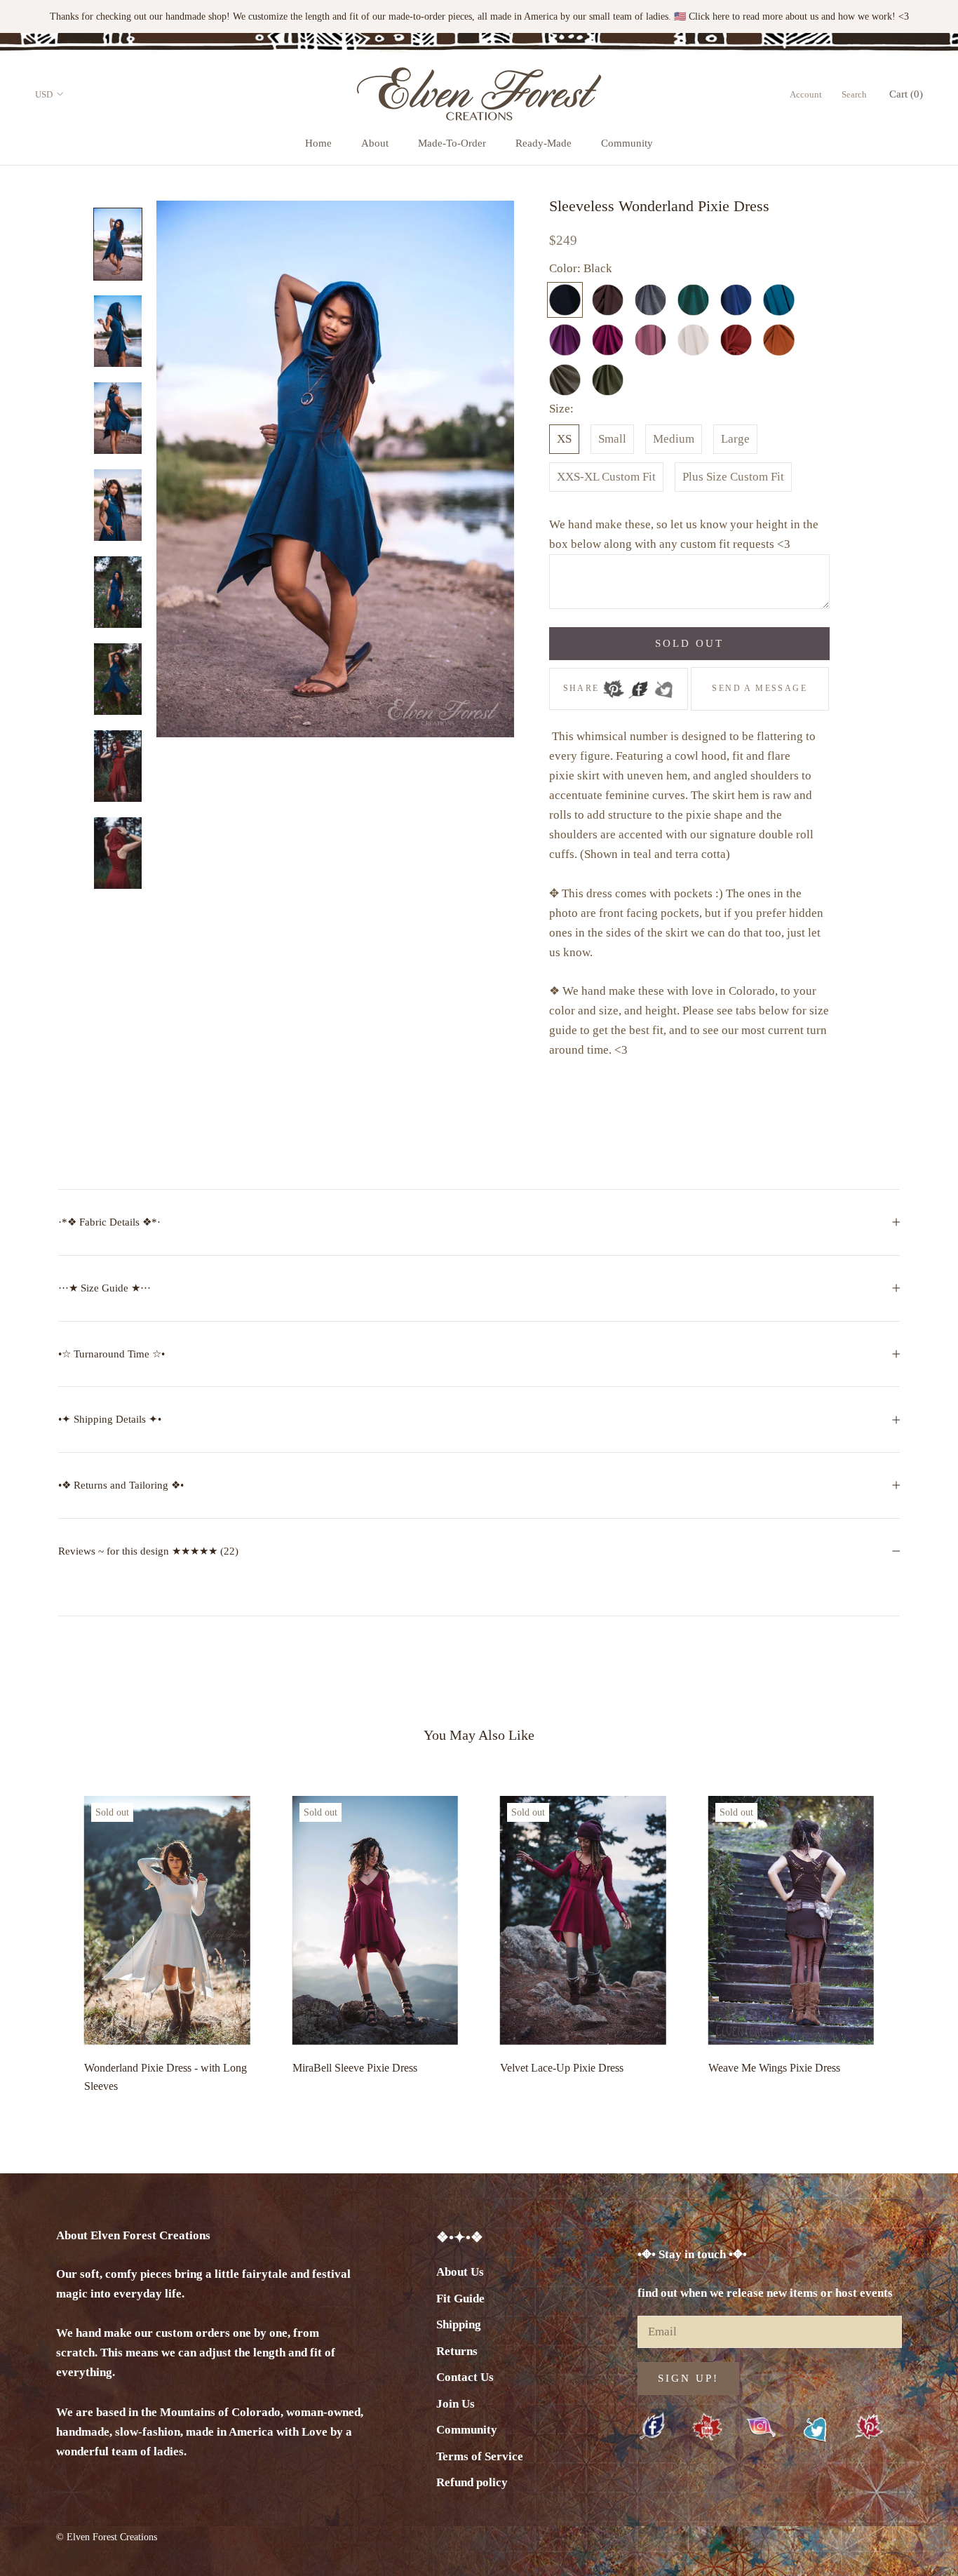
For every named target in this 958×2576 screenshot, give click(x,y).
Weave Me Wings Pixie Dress (774, 2068)
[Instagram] (761, 2427)
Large (735, 439)
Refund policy (472, 2482)
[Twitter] (663, 685)
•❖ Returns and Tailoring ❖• (121, 1485)
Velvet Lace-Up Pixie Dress (562, 2068)
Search (854, 94)
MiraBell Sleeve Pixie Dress (355, 2068)
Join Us (456, 2404)
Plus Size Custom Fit (733, 477)
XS (564, 439)
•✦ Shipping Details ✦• (110, 1419)
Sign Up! (688, 2378)
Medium (674, 439)
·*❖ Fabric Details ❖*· (109, 1222)
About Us (460, 2272)
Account (806, 94)
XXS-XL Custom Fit (606, 477)
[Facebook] (638, 685)
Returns (457, 2351)
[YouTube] (707, 2428)
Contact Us (465, 2377)
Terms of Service (480, 2456)
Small (612, 439)
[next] (914, 1941)
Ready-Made (544, 143)
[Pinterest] (614, 685)
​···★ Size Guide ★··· (104, 1288)
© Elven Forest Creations (107, 2537)
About (375, 143)
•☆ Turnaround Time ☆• (112, 1354)
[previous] (44, 1941)
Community (627, 143)
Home (318, 143)
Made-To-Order (452, 143)
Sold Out (689, 643)
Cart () (906, 94)
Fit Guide (460, 2299)
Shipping (459, 2325)
